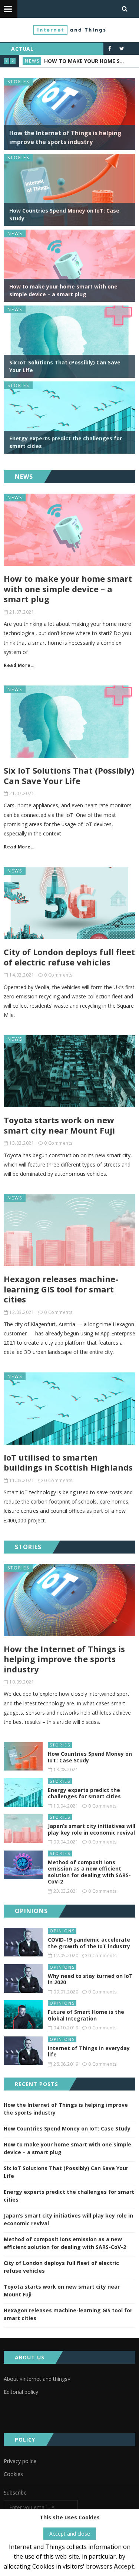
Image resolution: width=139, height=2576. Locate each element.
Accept (124, 2566)
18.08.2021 (66, 1770)
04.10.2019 (66, 2028)
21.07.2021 (22, 612)
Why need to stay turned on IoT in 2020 (90, 1979)
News (32, 61)
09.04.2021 (66, 1842)
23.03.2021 (66, 1891)
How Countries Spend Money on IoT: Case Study (90, 1757)
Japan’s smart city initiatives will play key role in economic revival (92, 1829)
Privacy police (20, 2461)
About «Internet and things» (37, 2379)
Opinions (62, 1931)
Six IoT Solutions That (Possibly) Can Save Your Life (69, 775)
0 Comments (58, 975)
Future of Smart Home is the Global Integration (86, 2015)
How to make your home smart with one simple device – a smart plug (68, 589)
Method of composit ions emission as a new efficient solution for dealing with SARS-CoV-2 (89, 1872)
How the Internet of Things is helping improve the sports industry (64, 1659)
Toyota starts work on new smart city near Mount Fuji (59, 1125)
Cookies (13, 2474)
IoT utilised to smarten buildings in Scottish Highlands (68, 1462)
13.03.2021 (22, 1143)
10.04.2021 (66, 1806)
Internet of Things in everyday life (89, 2051)
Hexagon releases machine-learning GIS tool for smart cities (61, 1289)
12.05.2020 (66, 1956)
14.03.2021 (22, 975)
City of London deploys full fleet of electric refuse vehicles (69, 957)
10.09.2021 (22, 1682)
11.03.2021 (22, 1480)
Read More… (19, 665)
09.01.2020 (66, 1992)
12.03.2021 (22, 1312)
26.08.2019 (66, 2064)
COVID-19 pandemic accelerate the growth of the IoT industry (89, 1943)
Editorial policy (21, 2392)
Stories (18, 82)
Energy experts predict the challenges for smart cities (84, 1793)
